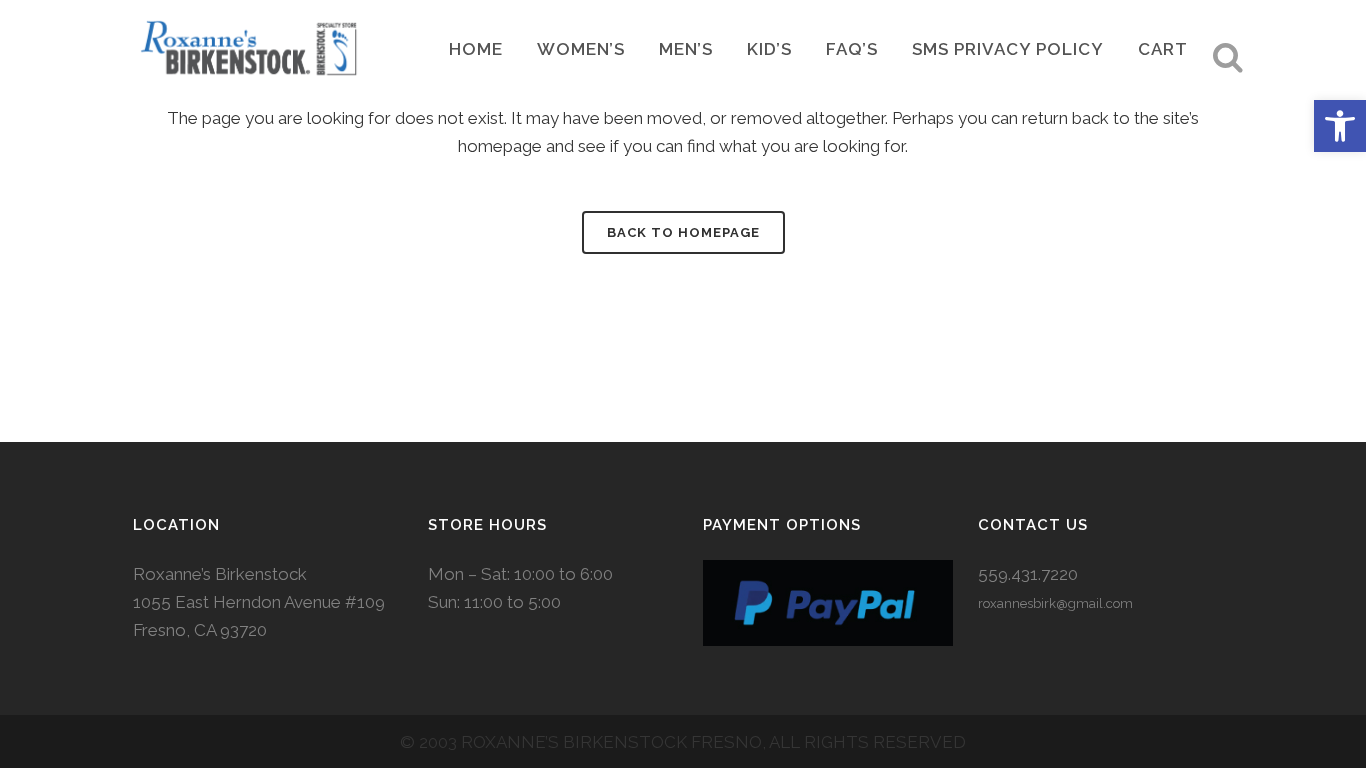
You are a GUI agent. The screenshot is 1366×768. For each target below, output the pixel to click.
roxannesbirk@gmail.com (1055, 603)
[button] (1340, 126)
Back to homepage (683, 232)
